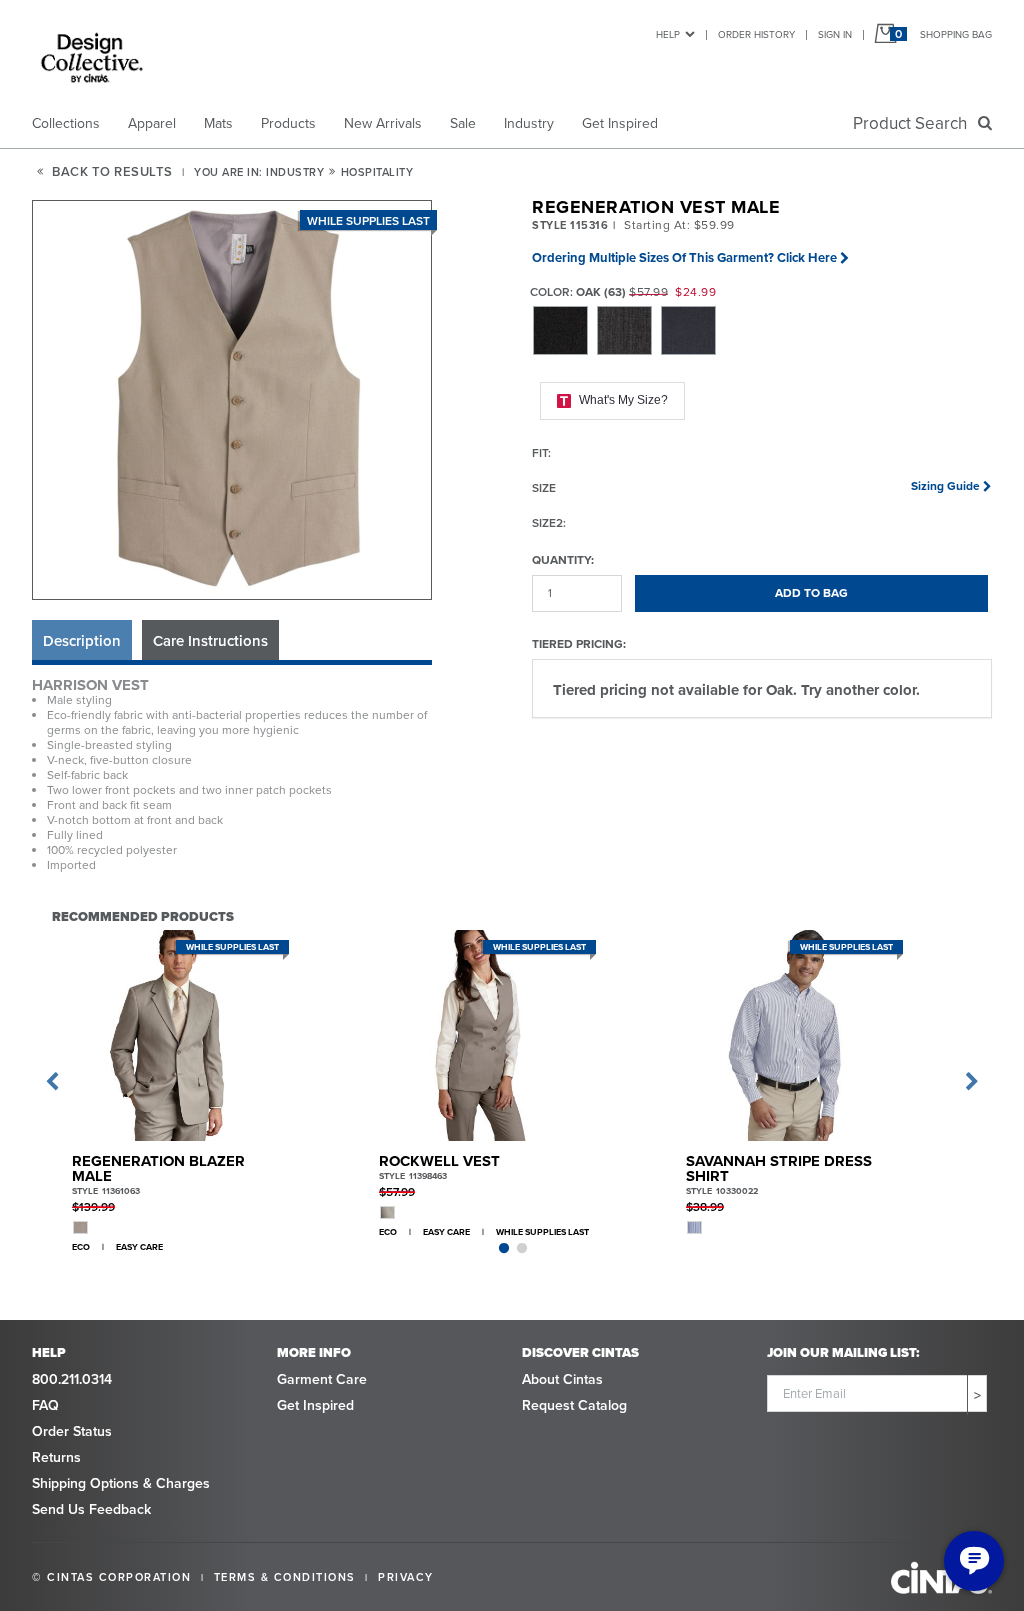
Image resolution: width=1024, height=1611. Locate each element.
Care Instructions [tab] (210, 641)
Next (972, 1082)
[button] (233, 401)
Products (288, 123)
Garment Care (322, 1379)
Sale (463, 123)
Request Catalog (574, 1405)
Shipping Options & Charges (121, 1483)
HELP (668, 34)
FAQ (45, 1405)
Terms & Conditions (285, 1577)
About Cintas (562, 1379)
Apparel (152, 123)
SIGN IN (835, 34)
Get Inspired (620, 123)
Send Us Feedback (91, 1509)
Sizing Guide (945, 486)
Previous (52, 1082)
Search (914, 123)
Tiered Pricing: (579, 643)
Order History (756, 34)
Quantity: (563, 559)
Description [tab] (82, 641)
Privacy (406, 1577)
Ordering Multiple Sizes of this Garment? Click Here (684, 257)
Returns (56, 1457)
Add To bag (811, 593)
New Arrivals (383, 123)
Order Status (72, 1431)
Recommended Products (143, 916)
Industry (529, 123)
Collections (66, 123)
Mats (218, 123)
